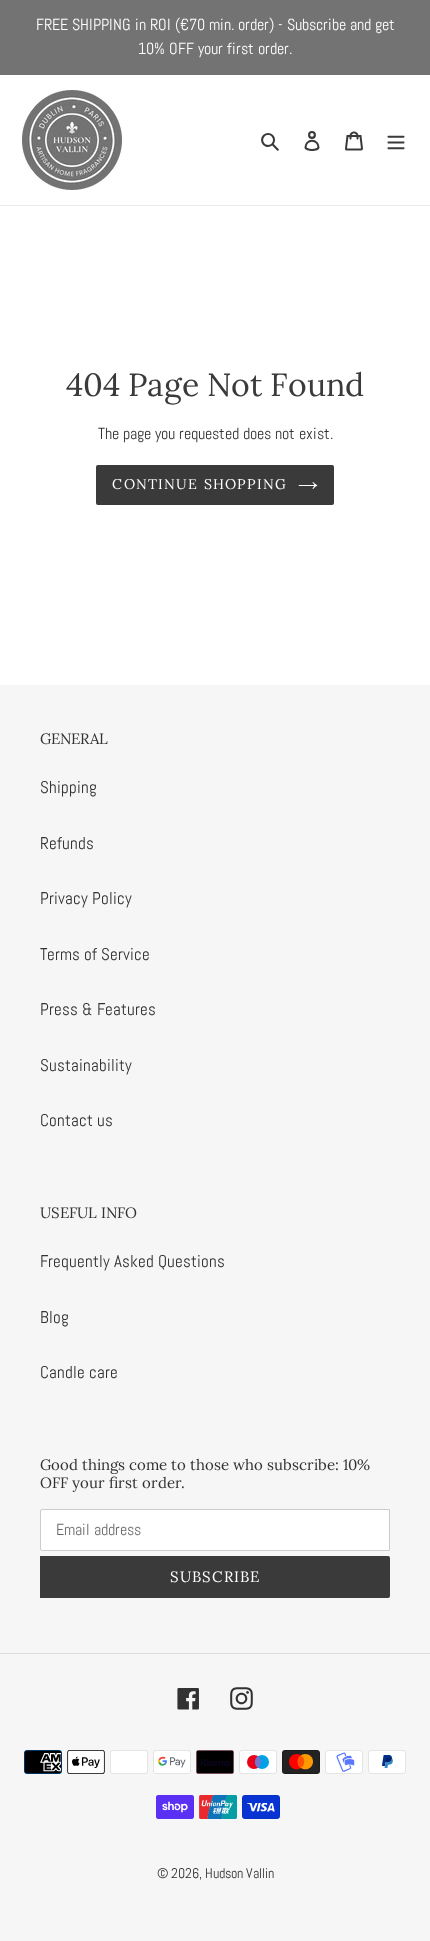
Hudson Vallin (239, 1873)
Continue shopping (199, 484)
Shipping (68, 787)
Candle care (79, 1372)
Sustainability (86, 1065)
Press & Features (98, 1009)
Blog (54, 1317)
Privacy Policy (86, 898)
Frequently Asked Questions (132, 1261)
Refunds (67, 843)
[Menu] (396, 140)
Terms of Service (95, 954)
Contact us (76, 1120)
